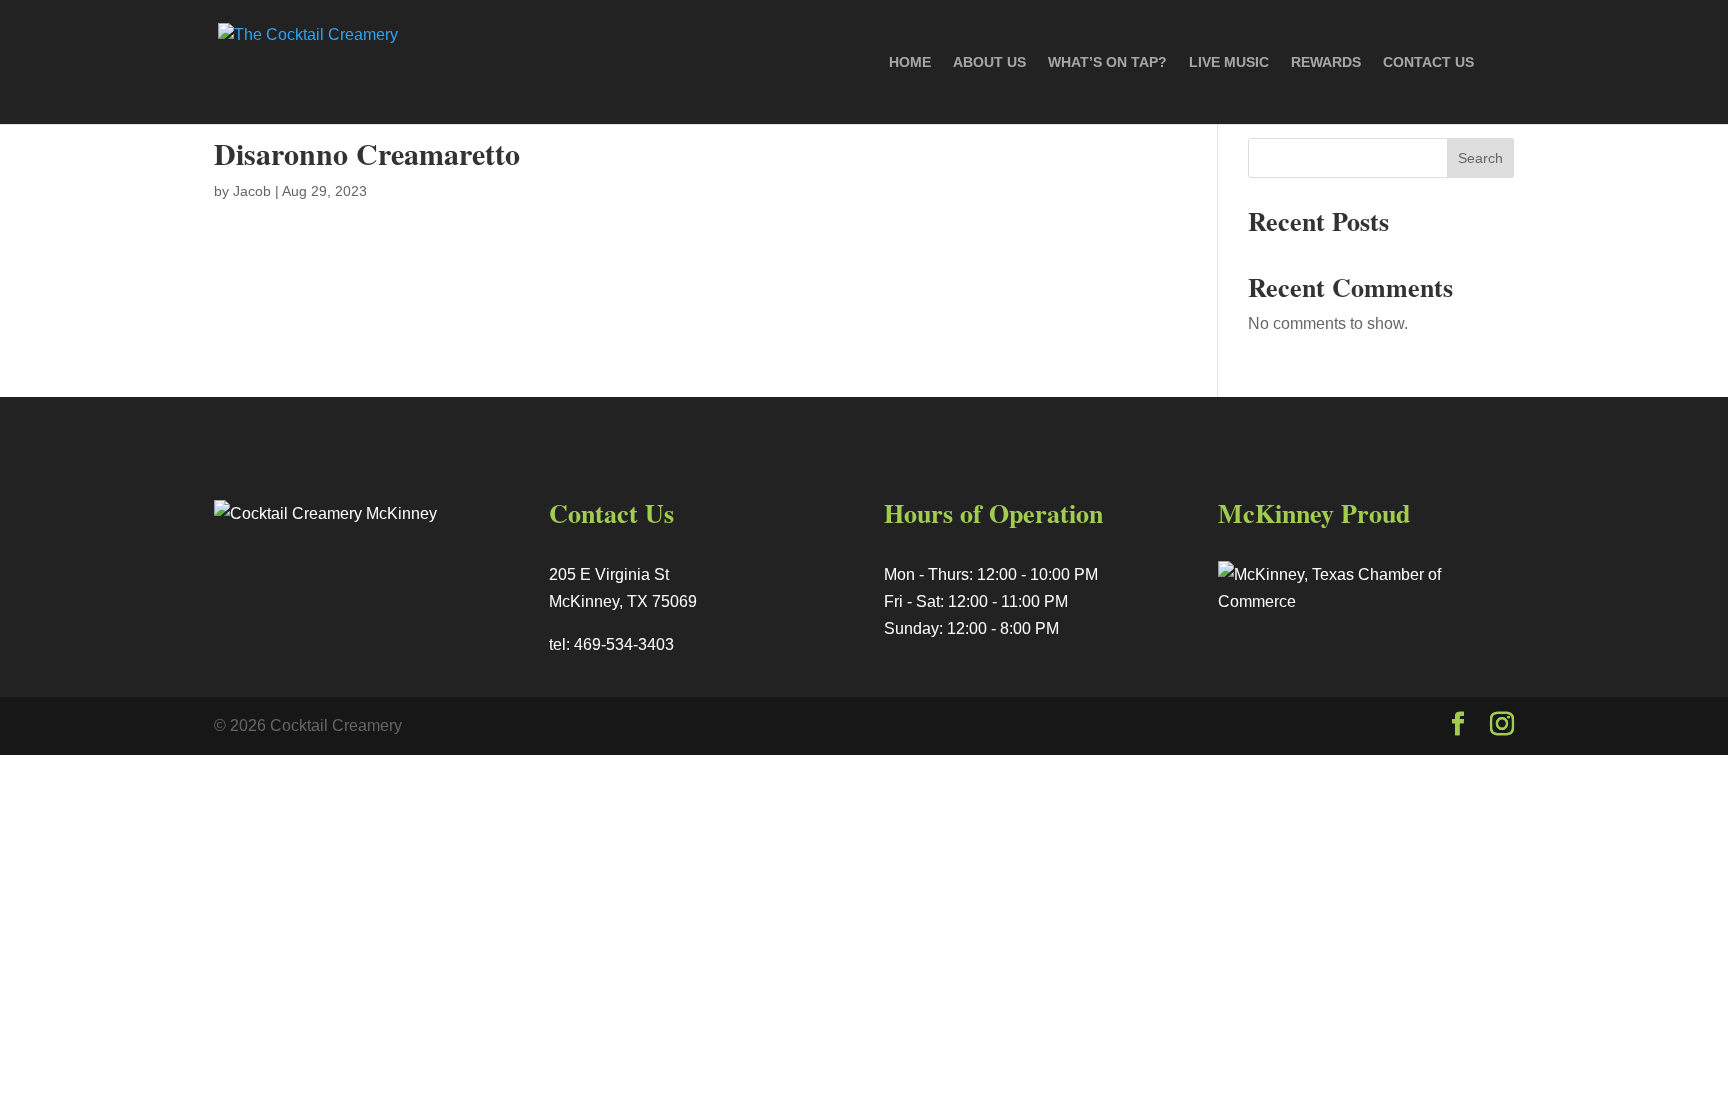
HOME (910, 62)
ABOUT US (989, 62)
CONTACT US (1428, 62)
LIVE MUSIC (1229, 62)
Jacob (252, 191)
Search (1480, 158)
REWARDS (1326, 62)
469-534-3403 (624, 644)
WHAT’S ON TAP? (1107, 62)
